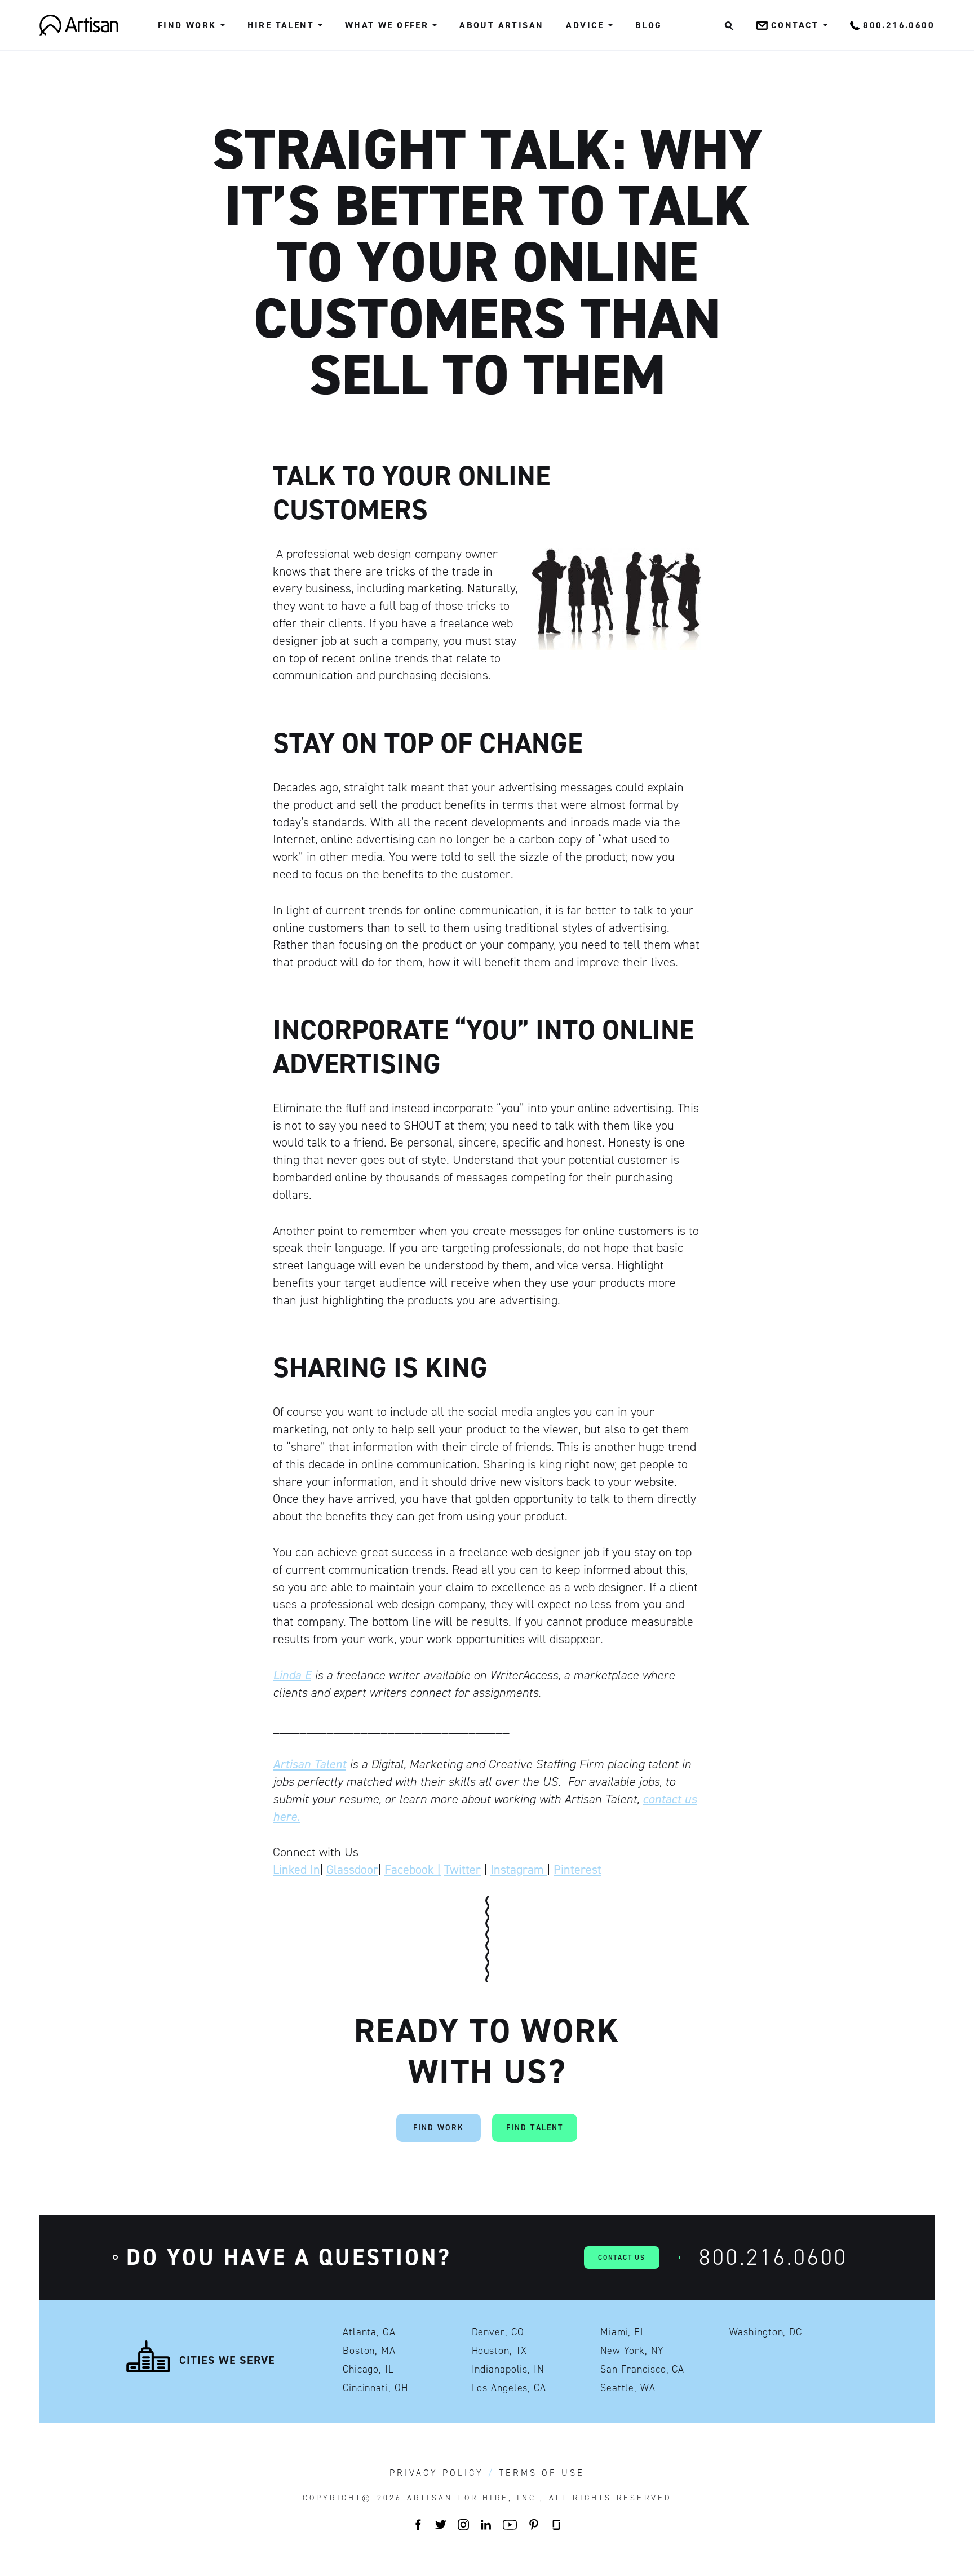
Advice (585, 25)
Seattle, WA (628, 2388)
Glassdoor (352, 1869)
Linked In (296, 1869)
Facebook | (413, 1869)
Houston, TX (500, 2351)
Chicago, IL (368, 2369)
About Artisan (501, 25)
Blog (649, 25)
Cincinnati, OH (375, 2388)
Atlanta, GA (369, 2332)
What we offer (387, 25)
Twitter (462, 1869)
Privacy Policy (437, 2473)
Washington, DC (766, 2332)
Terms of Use (542, 2473)
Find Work (187, 25)
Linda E (292, 1675)
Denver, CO (498, 2332)
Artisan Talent (309, 1764)
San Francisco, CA (642, 2369)
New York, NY (632, 2351)
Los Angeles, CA (509, 2388)
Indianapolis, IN (508, 2369)
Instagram (519, 1869)
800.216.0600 (773, 2257)
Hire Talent (281, 25)
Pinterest (577, 1869)
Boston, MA (369, 2351)
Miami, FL (623, 2332)
